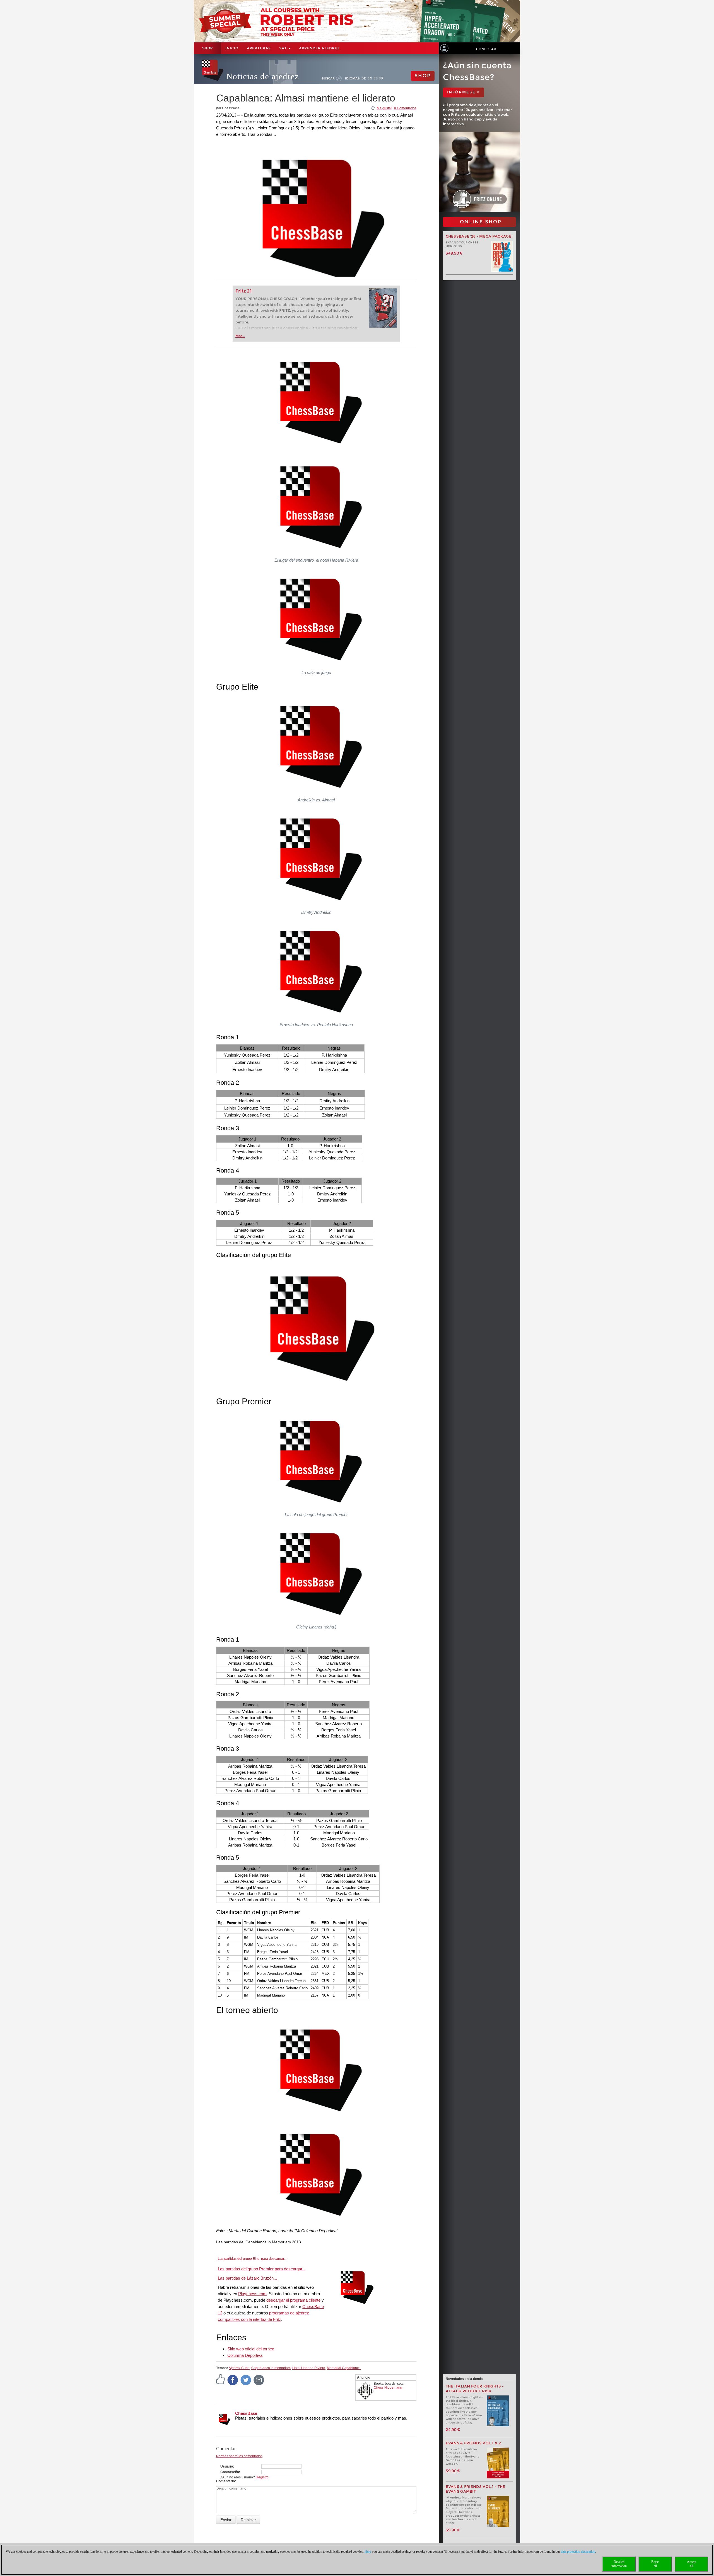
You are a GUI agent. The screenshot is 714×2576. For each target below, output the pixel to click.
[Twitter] (246, 2380)
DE (364, 78)
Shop (208, 48)
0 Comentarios (405, 108)
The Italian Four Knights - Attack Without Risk (475, 2389)
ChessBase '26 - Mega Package (479, 236)
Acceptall (692, 2564)
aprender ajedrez (319, 48)
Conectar (486, 49)
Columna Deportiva (245, 2355)
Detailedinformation (619, 2564)
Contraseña (230, 2472)
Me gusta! (384, 108)
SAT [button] (284, 48)
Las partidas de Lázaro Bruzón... (247, 2278)
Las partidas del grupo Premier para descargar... (262, 2269)
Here (368, 2551)
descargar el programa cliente (293, 2300)
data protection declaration (578, 2551)
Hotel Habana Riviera (309, 2368)
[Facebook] (233, 2380)
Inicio (232, 48)
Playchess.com (252, 2294)
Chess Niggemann (388, 2387)
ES (376, 78)
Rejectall (655, 2564)
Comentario (225, 2481)
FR (381, 78)
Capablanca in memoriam (271, 2368)
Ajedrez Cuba (239, 2368)
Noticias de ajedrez (263, 76)
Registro (262, 2477)
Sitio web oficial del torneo (251, 2349)
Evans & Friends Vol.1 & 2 (473, 2443)
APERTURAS (259, 48)
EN (370, 78)
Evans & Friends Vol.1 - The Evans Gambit (476, 2489)
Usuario (227, 2466)
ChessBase (246, 2413)
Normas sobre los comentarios (239, 2456)
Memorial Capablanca (344, 2368)
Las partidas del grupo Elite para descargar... (252, 2259)
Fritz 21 (244, 291)
